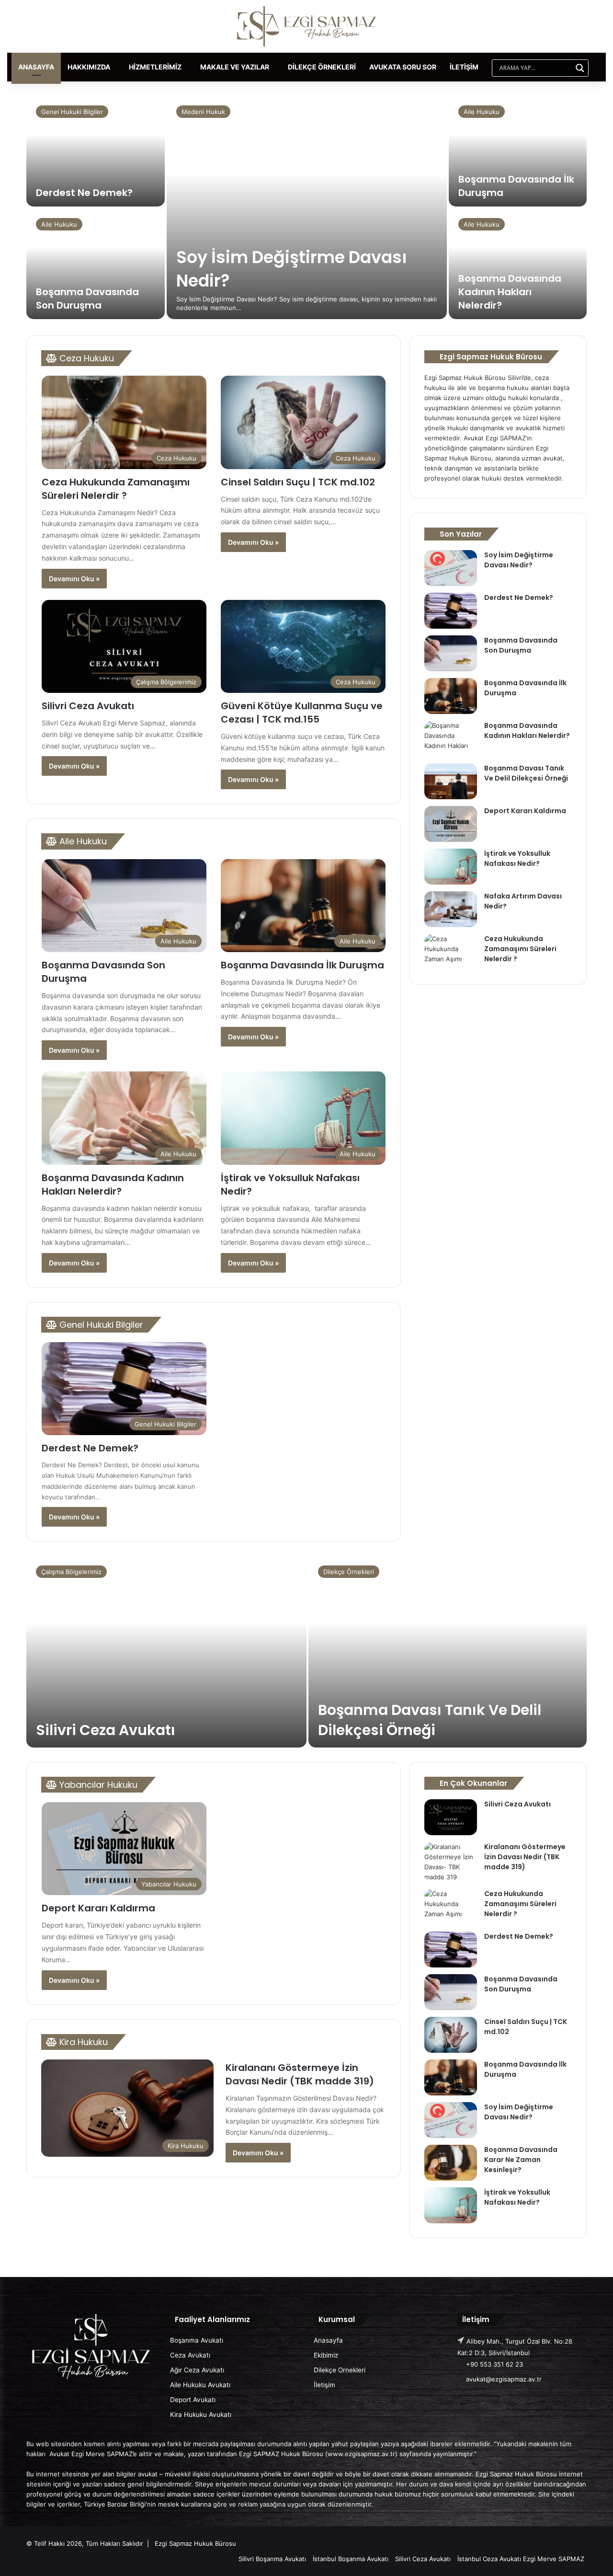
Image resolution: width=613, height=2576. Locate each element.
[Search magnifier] (580, 68)
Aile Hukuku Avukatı (200, 2385)
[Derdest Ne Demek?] (96, 151)
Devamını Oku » (74, 579)
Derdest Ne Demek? (84, 193)
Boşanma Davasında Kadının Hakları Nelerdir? (510, 292)
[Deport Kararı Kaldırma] (451, 824)
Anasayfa (36, 67)
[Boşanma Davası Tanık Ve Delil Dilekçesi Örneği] (451, 781)
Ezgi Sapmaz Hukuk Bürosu (195, 2543)
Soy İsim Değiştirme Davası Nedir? (519, 560)
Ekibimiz (326, 2355)
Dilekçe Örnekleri (322, 67)
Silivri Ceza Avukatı (88, 706)
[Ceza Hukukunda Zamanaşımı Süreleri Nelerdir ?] (451, 952)
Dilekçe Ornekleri (340, 2370)
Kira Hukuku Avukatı (201, 2415)
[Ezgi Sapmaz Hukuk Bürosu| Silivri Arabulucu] (306, 26)
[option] (306, 208)
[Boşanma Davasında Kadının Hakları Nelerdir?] (518, 264)
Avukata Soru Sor (403, 67)
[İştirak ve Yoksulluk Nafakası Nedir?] (451, 867)
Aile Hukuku (59, 224)
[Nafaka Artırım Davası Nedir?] (451, 909)
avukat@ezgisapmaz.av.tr (504, 2379)
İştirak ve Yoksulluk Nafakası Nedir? (517, 858)
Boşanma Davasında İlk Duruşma (302, 965)
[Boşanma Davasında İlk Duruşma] (518, 151)
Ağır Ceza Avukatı (197, 2370)
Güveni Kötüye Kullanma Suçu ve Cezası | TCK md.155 (302, 713)
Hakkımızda (89, 67)
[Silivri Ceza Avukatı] (166, 1652)
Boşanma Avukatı (197, 2340)
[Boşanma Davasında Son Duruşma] (96, 264)
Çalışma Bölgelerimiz (71, 1572)
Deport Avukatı (193, 2400)
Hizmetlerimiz (155, 67)
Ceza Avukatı (190, 2355)
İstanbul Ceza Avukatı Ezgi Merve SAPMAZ (521, 2559)
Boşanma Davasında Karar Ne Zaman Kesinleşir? (521, 2160)
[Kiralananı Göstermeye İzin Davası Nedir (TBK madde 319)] (451, 1862)
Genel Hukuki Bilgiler (72, 112)
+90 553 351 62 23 (494, 2364)
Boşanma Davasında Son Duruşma (87, 299)
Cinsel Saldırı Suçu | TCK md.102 (298, 482)
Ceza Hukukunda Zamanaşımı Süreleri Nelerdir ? (116, 489)
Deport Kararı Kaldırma (525, 811)
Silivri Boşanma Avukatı (272, 2559)
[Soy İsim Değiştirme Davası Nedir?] (307, 207)
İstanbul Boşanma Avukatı (351, 2559)
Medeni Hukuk (203, 112)
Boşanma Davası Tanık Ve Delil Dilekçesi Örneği (526, 773)
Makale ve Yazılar (235, 67)
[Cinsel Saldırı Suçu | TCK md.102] (451, 2035)
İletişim (464, 67)
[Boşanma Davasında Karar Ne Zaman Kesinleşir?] (451, 2163)
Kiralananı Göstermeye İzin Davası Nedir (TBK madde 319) (300, 2074)
